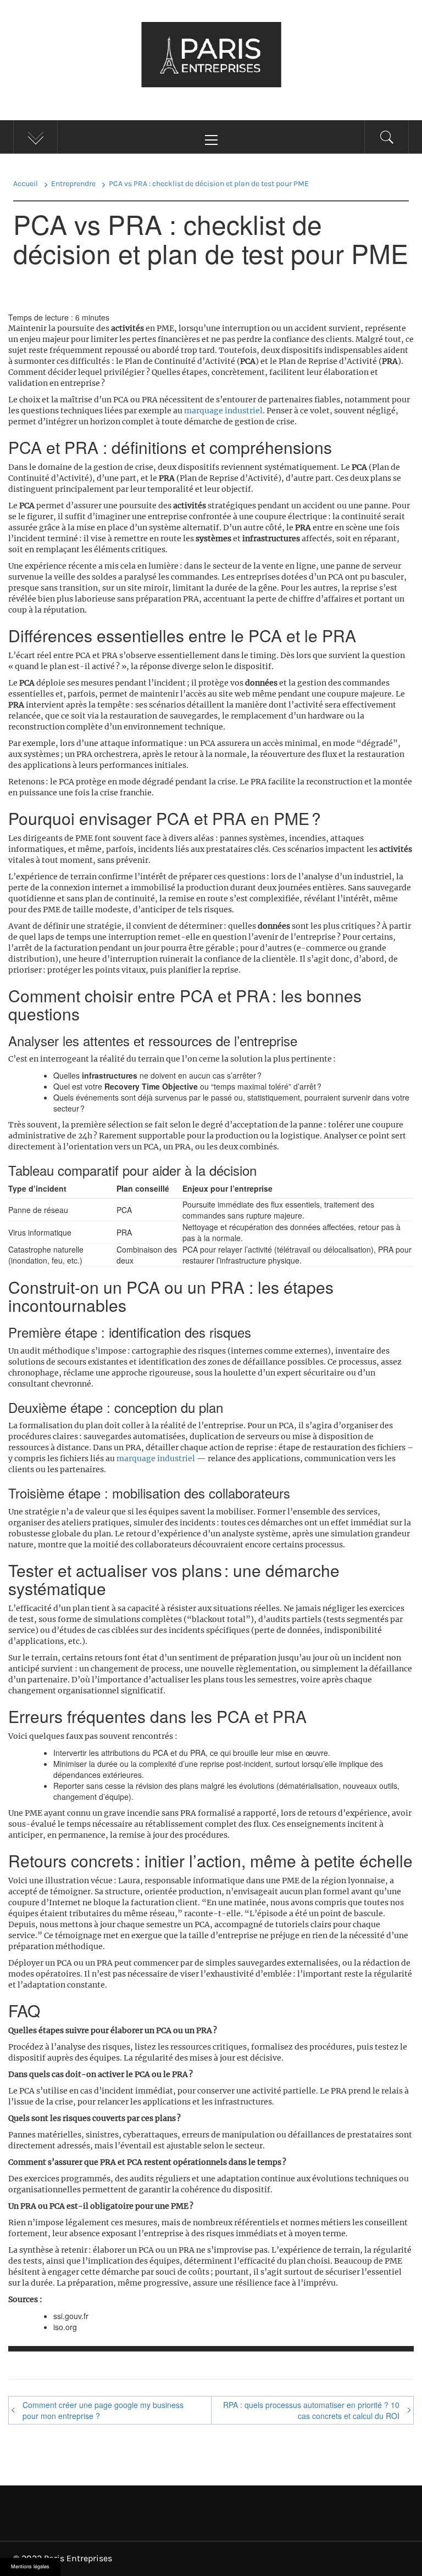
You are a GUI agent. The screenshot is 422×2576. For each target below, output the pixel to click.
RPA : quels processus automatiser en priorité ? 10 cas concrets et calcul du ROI (311, 2410)
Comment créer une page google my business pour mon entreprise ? (103, 2410)
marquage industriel (223, 411)
